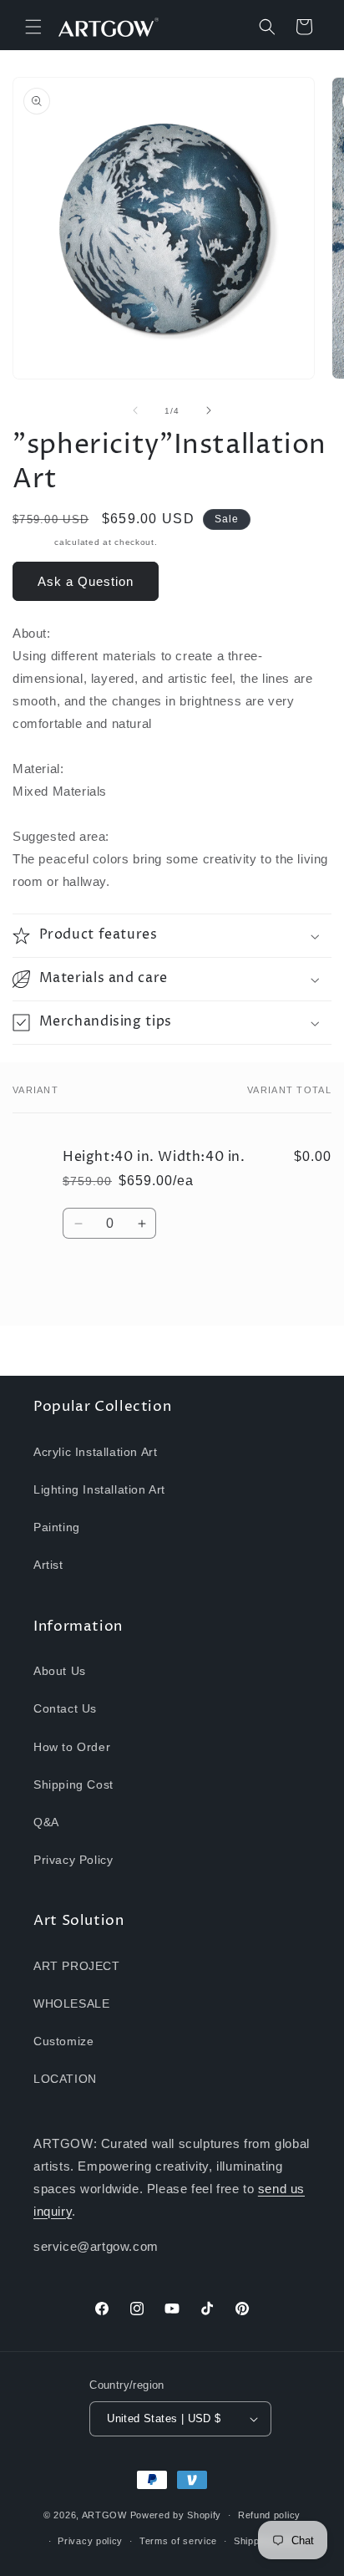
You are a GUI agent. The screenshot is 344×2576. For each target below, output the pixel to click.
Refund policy (269, 2515)
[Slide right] (209, 410)
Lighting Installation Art (99, 1489)
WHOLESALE (71, 2003)
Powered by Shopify (176, 2515)
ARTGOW (106, 2515)
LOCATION (65, 2079)
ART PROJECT (77, 1966)
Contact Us (65, 1708)
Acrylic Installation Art (95, 1452)
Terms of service (178, 2541)
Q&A (46, 1822)
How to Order (72, 1747)
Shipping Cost (73, 1784)
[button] (33, 27)
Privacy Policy (73, 1860)
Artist (48, 1565)
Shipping (32, 542)
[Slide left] (135, 410)
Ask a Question (86, 581)
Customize (63, 2041)
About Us (60, 1671)
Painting (57, 1527)
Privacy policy (90, 2541)
